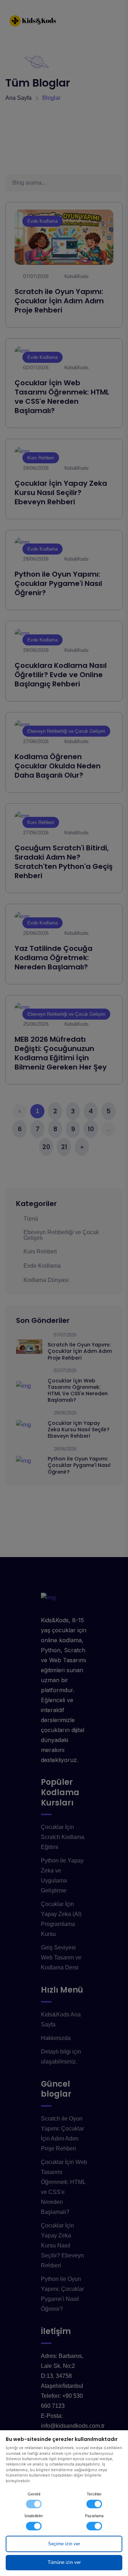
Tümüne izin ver (64, 2562)
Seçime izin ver (64, 2544)
